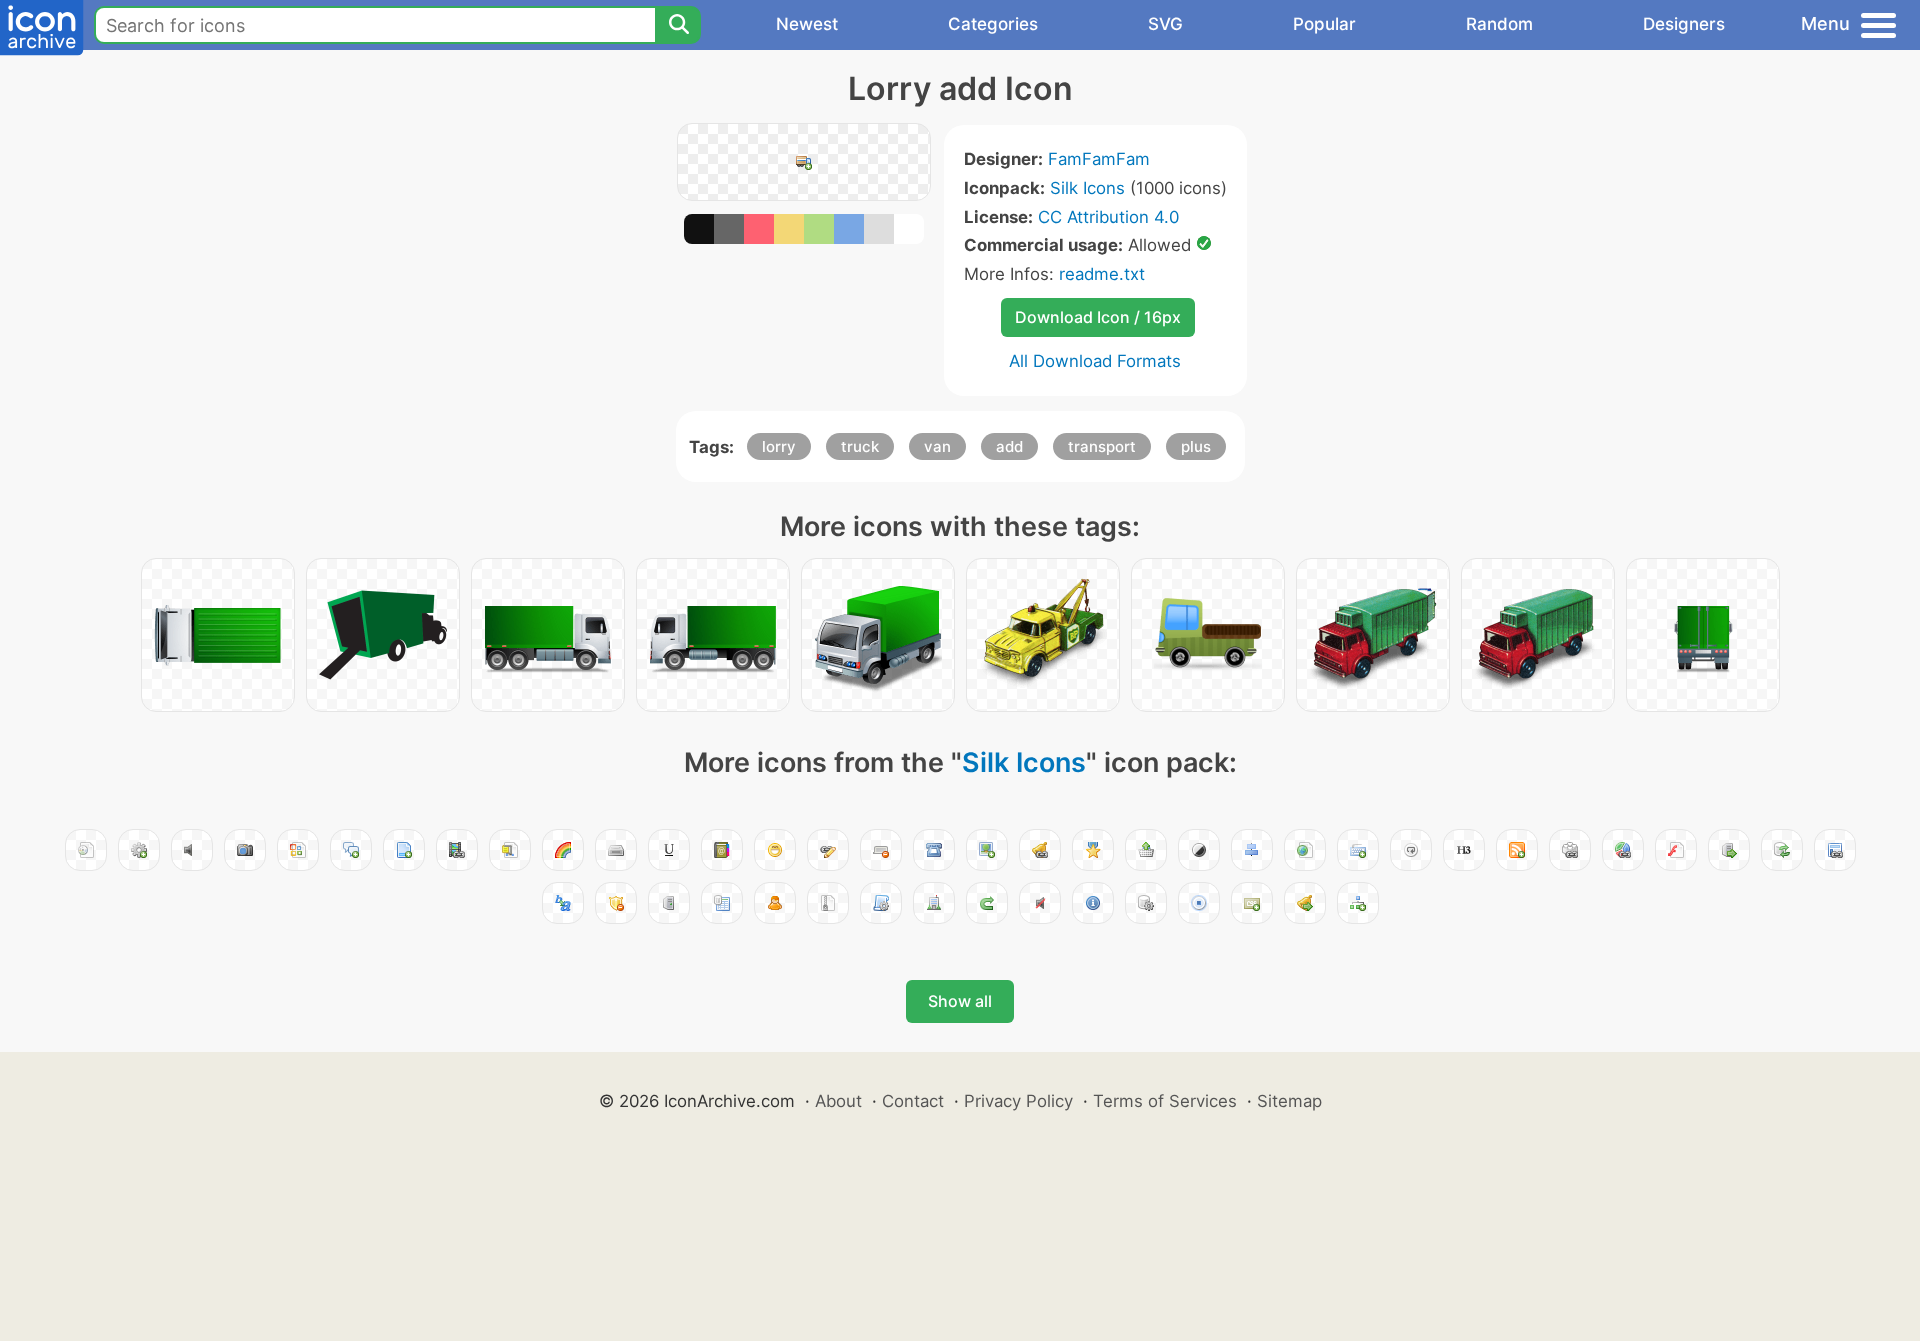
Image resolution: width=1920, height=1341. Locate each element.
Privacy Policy (1018, 1101)
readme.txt (1102, 274)
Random (1499, 24)
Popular (1324, 24)
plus (1196, 446)
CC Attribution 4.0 (1108, 217)
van (937, 446)
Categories (993, 24)
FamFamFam (1099, 159)
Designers (1684, 24)
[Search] (678, 25)
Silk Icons (1087, 188)
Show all (960, 1001)
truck (860, 446)
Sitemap (1289, 1101)
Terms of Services (1165, 1101)
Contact (913, 1101)
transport (1102, 446)
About (838, 1101)
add (1009, 446)
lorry (779, 446)
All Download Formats (1095, 361)
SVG (1165, 24)
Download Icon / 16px (1098, 317)
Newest (807, 24)
